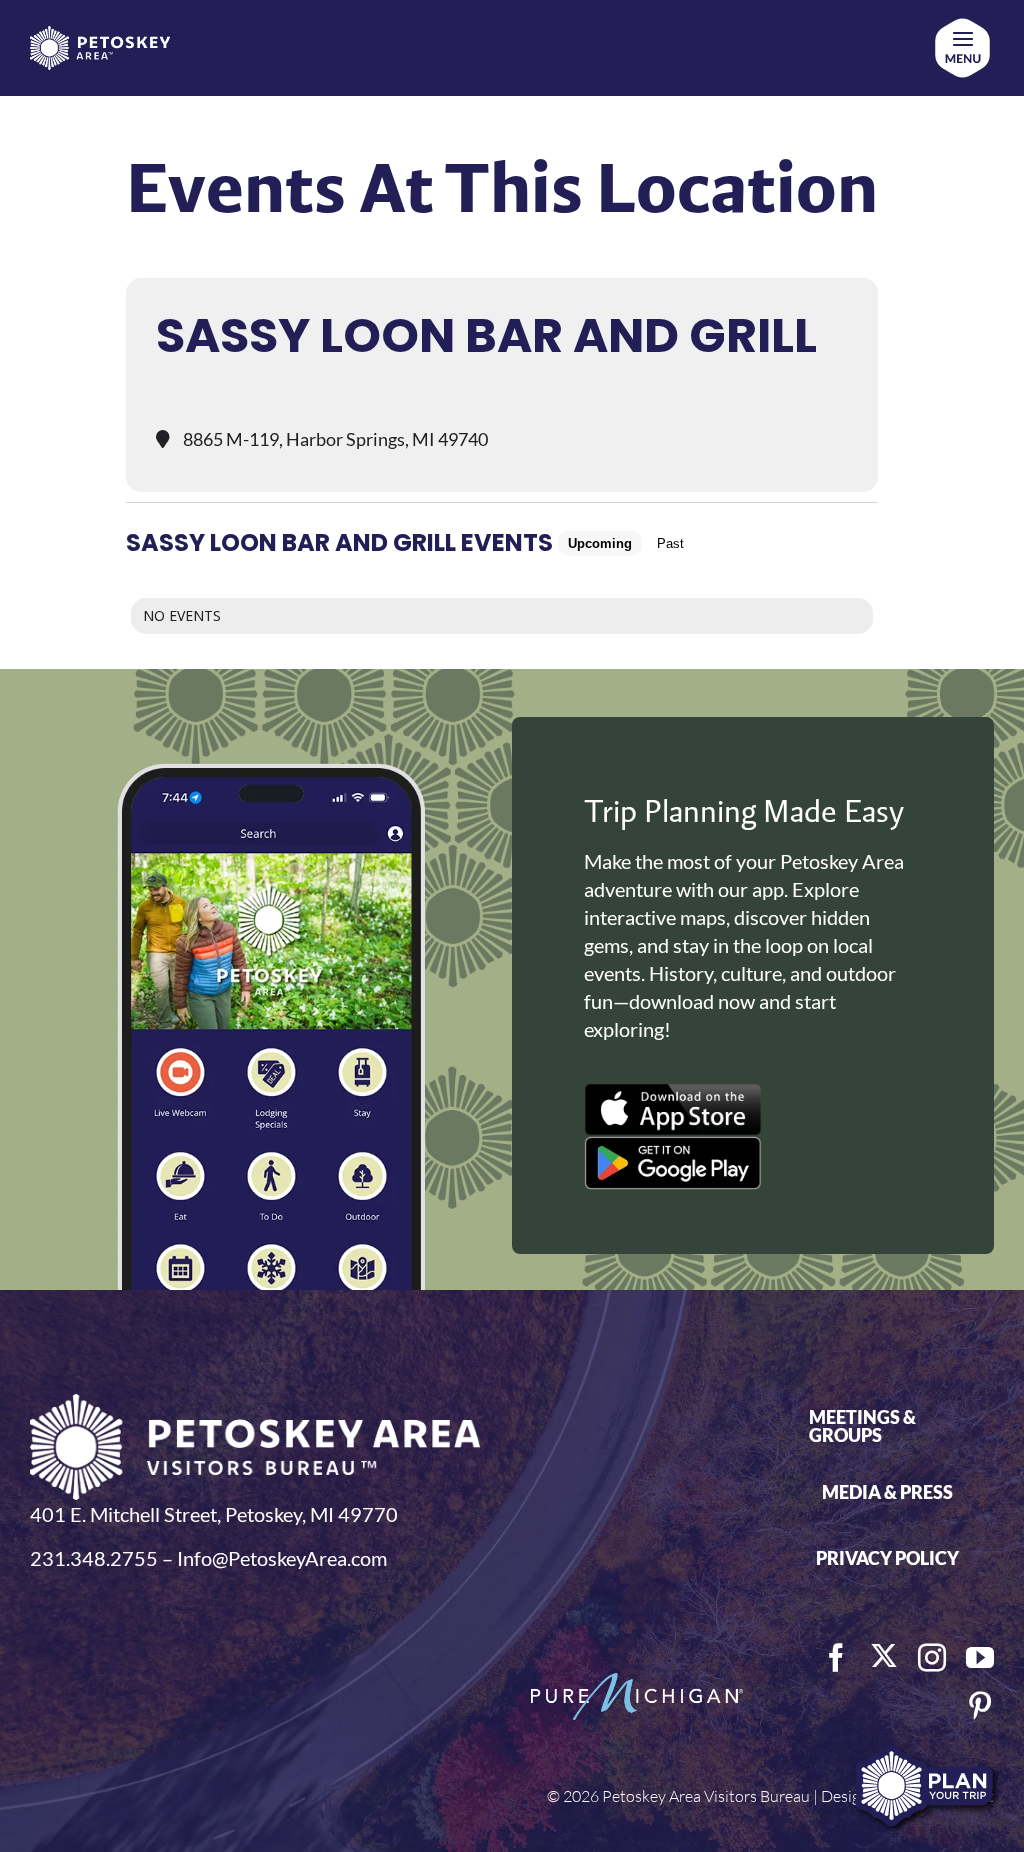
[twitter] (884, 1656)
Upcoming (600, 543)
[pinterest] (980, 1706)
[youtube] (980, 1658)
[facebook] (836, 1658)
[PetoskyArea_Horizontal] (100, 36)
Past (670, 543)
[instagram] (932, 1658)
